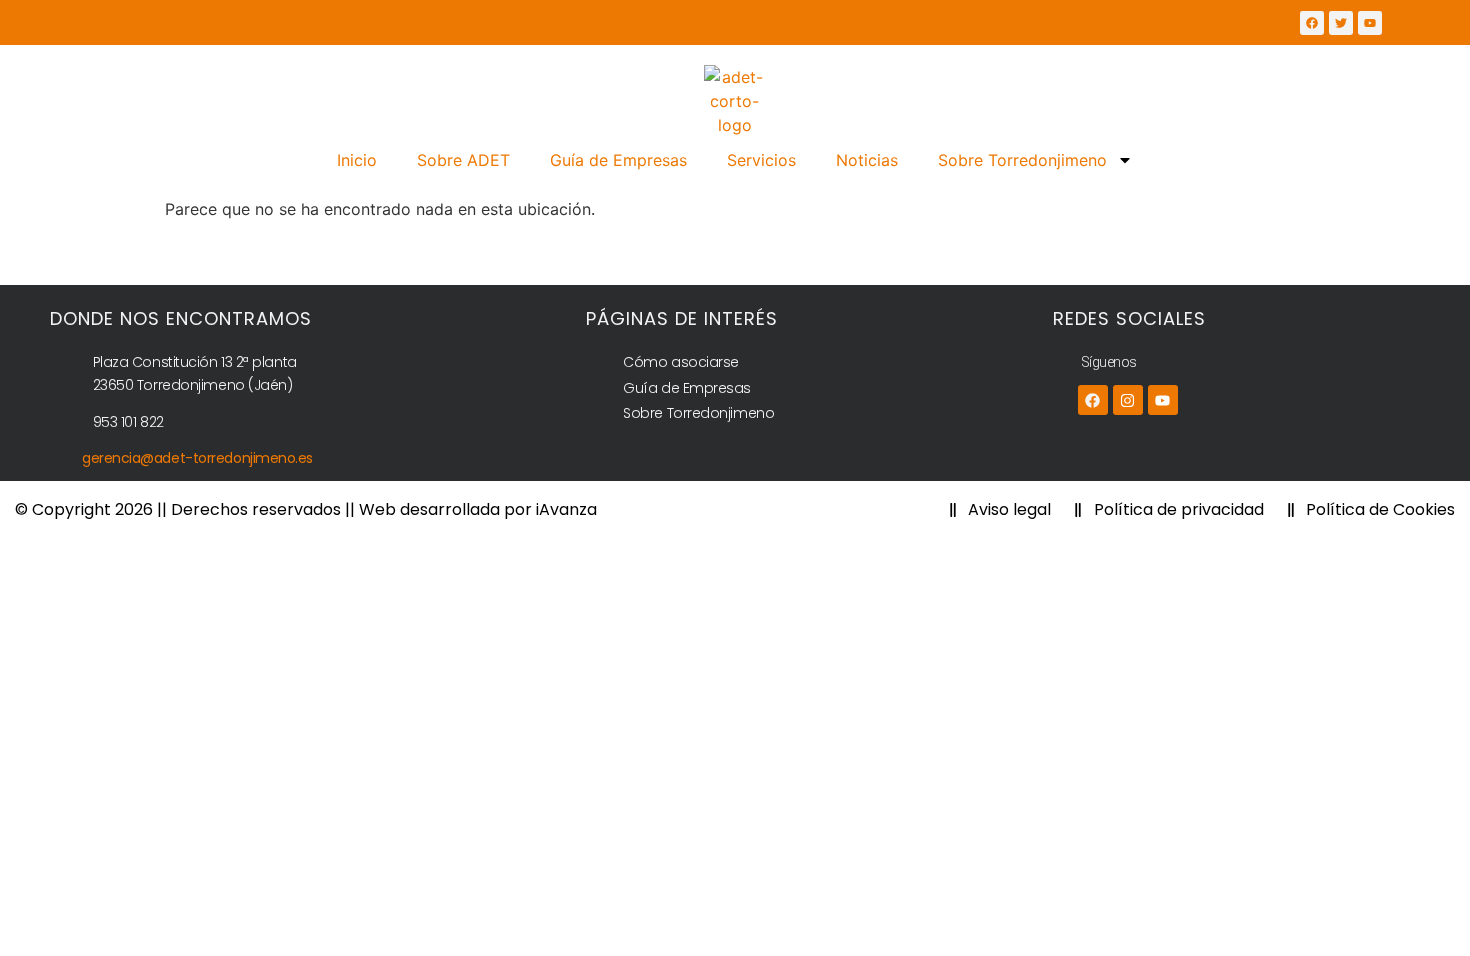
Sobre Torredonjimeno (1022, 160)
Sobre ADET (463, 160)
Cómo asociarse (681, 362)
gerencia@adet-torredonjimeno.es (197, 458)
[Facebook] (1093, 400)
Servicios (761, 160)
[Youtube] (1163, 400)
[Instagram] (1128, 400)
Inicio (357, 160)
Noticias (867, 160)
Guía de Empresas (618, 160)
